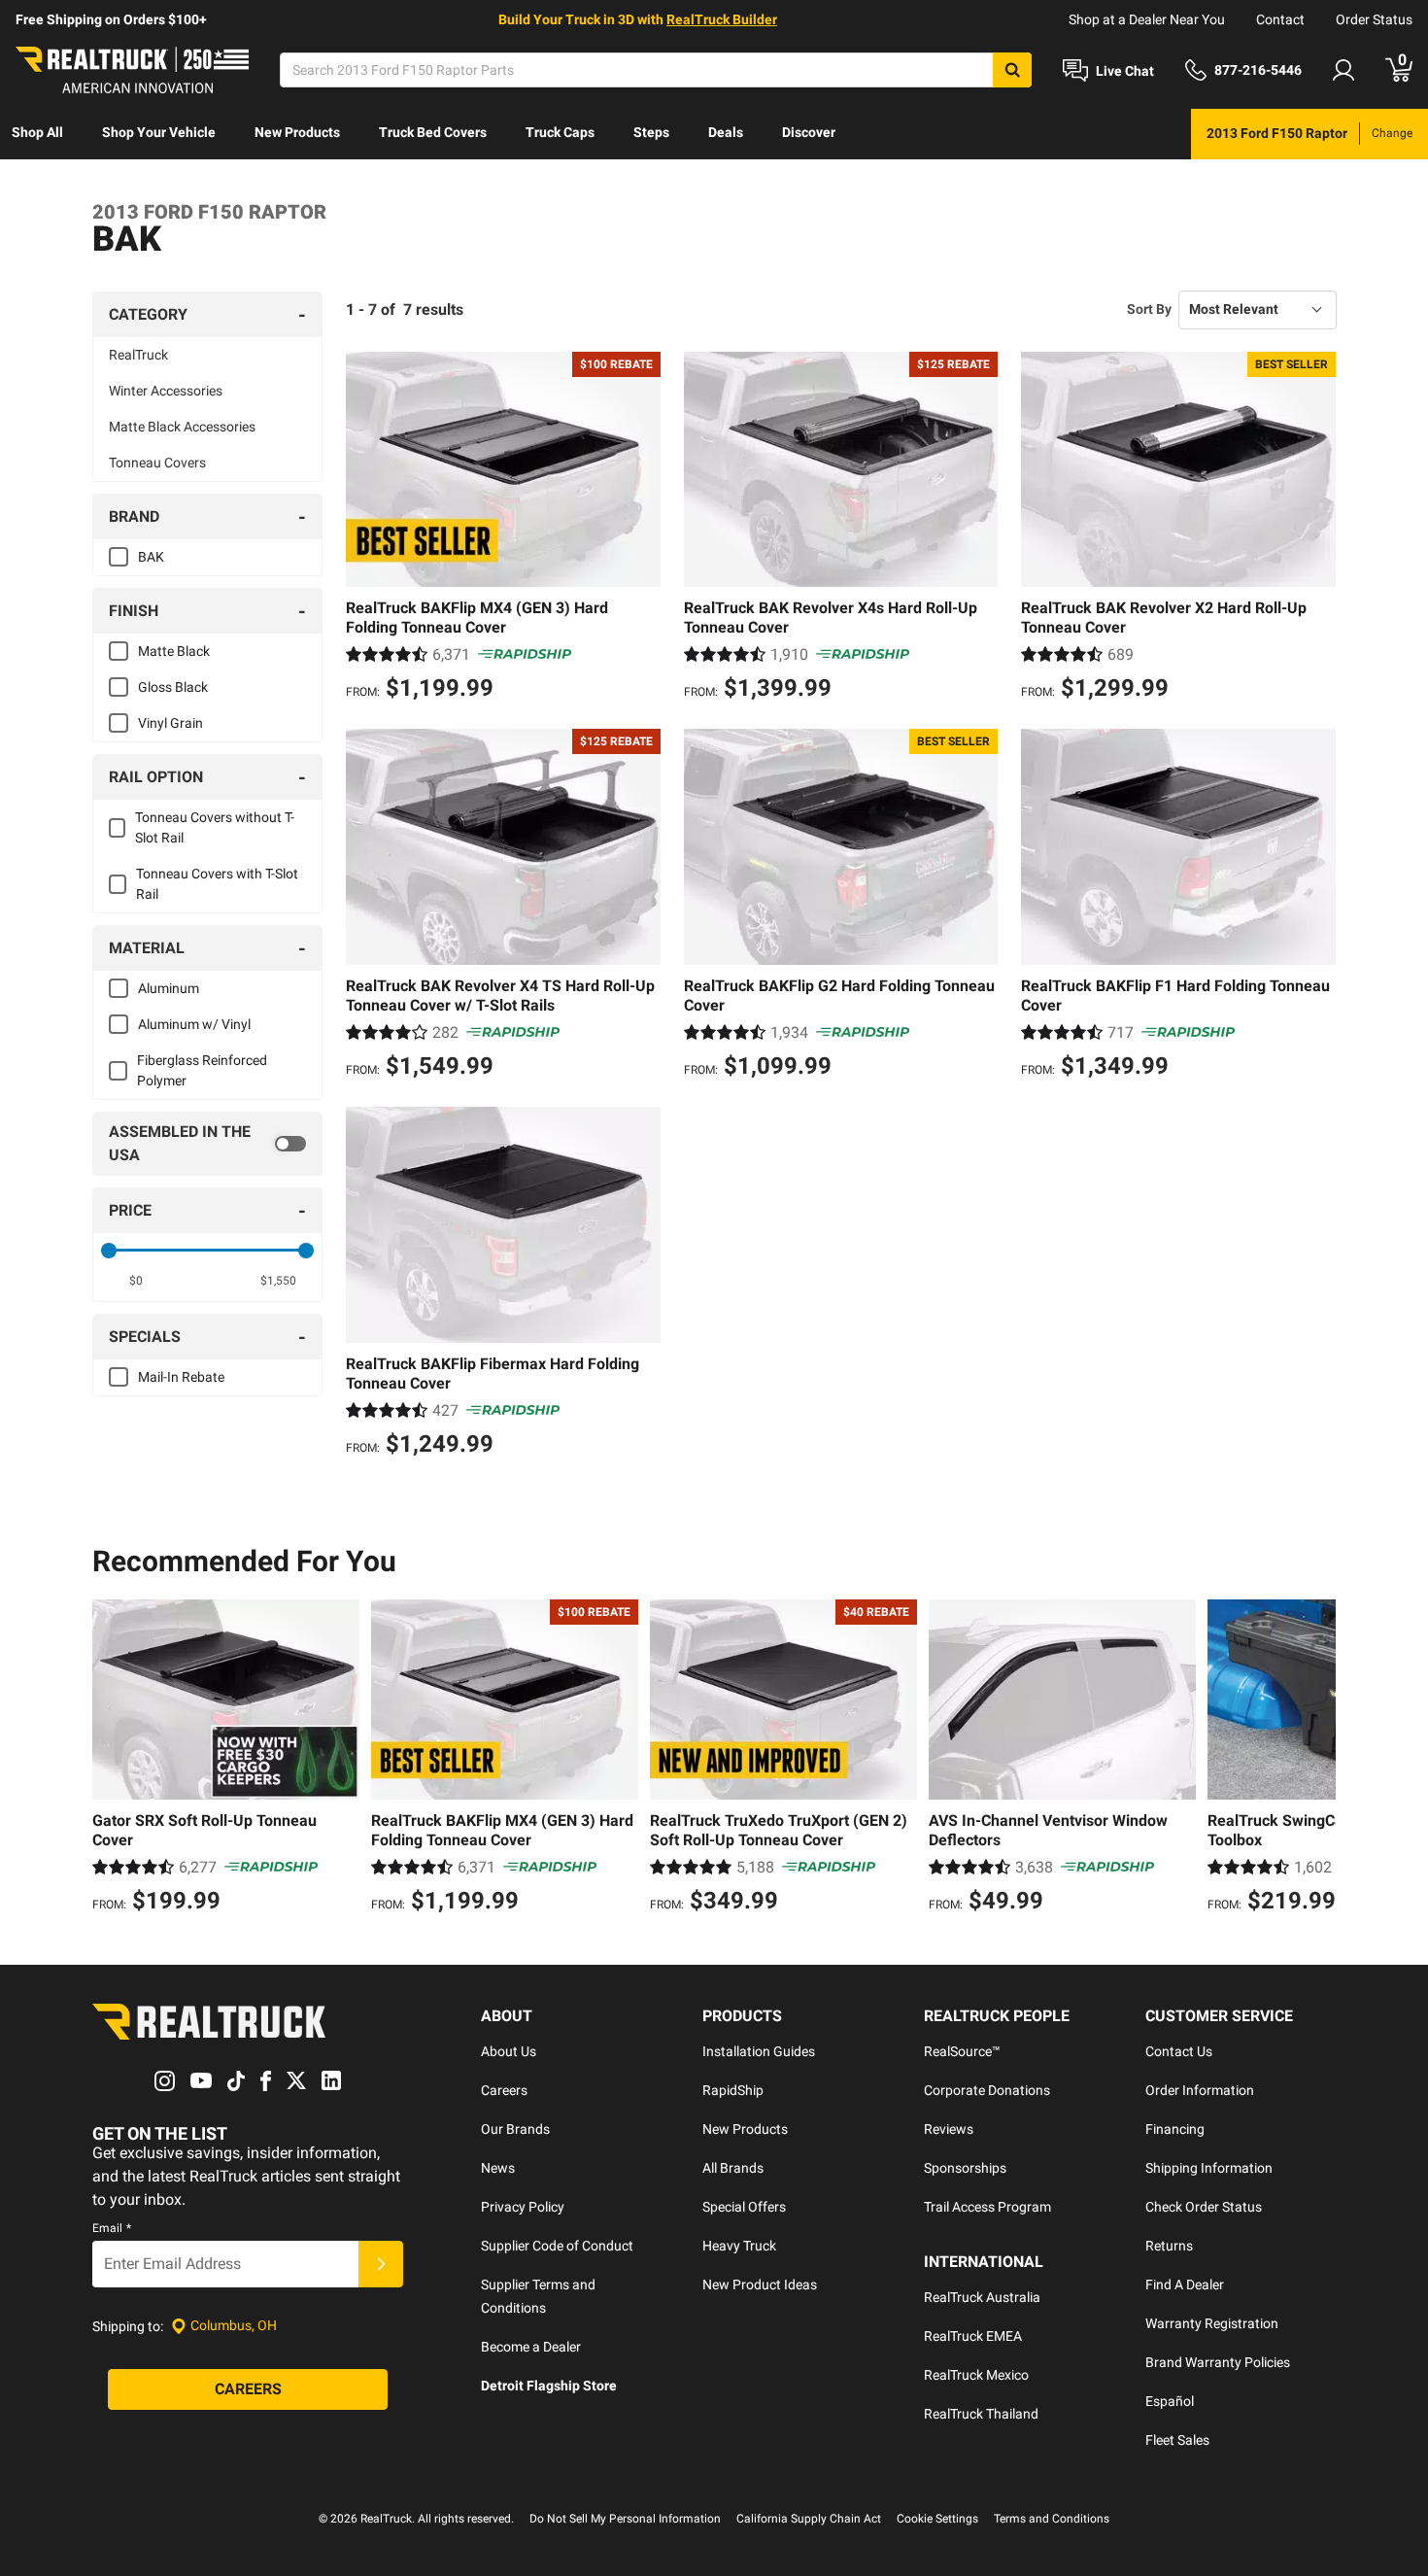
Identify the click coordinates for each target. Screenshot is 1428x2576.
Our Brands (515, 2129)
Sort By (1149, 309)
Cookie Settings (937, 2519)
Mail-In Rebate (181, 1377)
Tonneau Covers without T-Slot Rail (215, 827)
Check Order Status (1204, 2207)
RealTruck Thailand (981, 2414)
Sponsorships (965, 2168)
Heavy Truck (739, 2246)
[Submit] (381, 2264)
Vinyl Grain (170, 723)
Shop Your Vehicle (159, 132)
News (498, 2168)
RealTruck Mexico (976, 2375)
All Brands (733, 2168)
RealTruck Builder (722, 19)
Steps (651, 132)
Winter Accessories (166, 391)
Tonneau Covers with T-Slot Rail (217, 884)
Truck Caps (560, 132)
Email (112, 2228)
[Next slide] (1316, 1759)
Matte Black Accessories (182, 427)
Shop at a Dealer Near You (1147, 19)
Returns (1169, 2246)
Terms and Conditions (1052, 2519)
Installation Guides (759, 2051)
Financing (1175, 2129)
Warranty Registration (1212, 2323)
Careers (504, 2090)
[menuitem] (37, 134)
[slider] (109, 1251)
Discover (809, 132)
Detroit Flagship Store (549, 2386)
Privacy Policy (523, 2207)
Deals (726, 132)
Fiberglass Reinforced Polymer (202, 1070)
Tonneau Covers (157, 463)
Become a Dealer (531, 2347)
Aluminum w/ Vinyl (194, 1024)
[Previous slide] (112, 1759)
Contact (1280, 19)
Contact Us (1179, 2051)
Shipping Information (1209, 2168)
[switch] (207, 1144)
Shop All (37, 132)
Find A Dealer (1185, 2284)
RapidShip (733, 2090)
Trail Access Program (987, 2207)
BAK (151, 557)
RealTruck (138, 355)
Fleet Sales (1177, 2440)
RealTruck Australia (982, 2297)
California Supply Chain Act (809, 2519)
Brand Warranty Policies (1218, 2362)
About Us (509, 2051)
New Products (297, 132)
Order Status (1374, 19)
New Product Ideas (760, 2284)
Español (1170, 2401)
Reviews (949, 2129)
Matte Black (174, 651)
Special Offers (744, 2207)
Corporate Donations (987, 2090)
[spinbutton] (136, 1281)
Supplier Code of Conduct (557, 2246)
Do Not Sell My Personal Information (625, 2519)
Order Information (1200, 2090)
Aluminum (169, 988)
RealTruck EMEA (973, 2336)
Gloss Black (173, 687)
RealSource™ (962, 2051)
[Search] (1012, 70)
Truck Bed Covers (433, 132)
